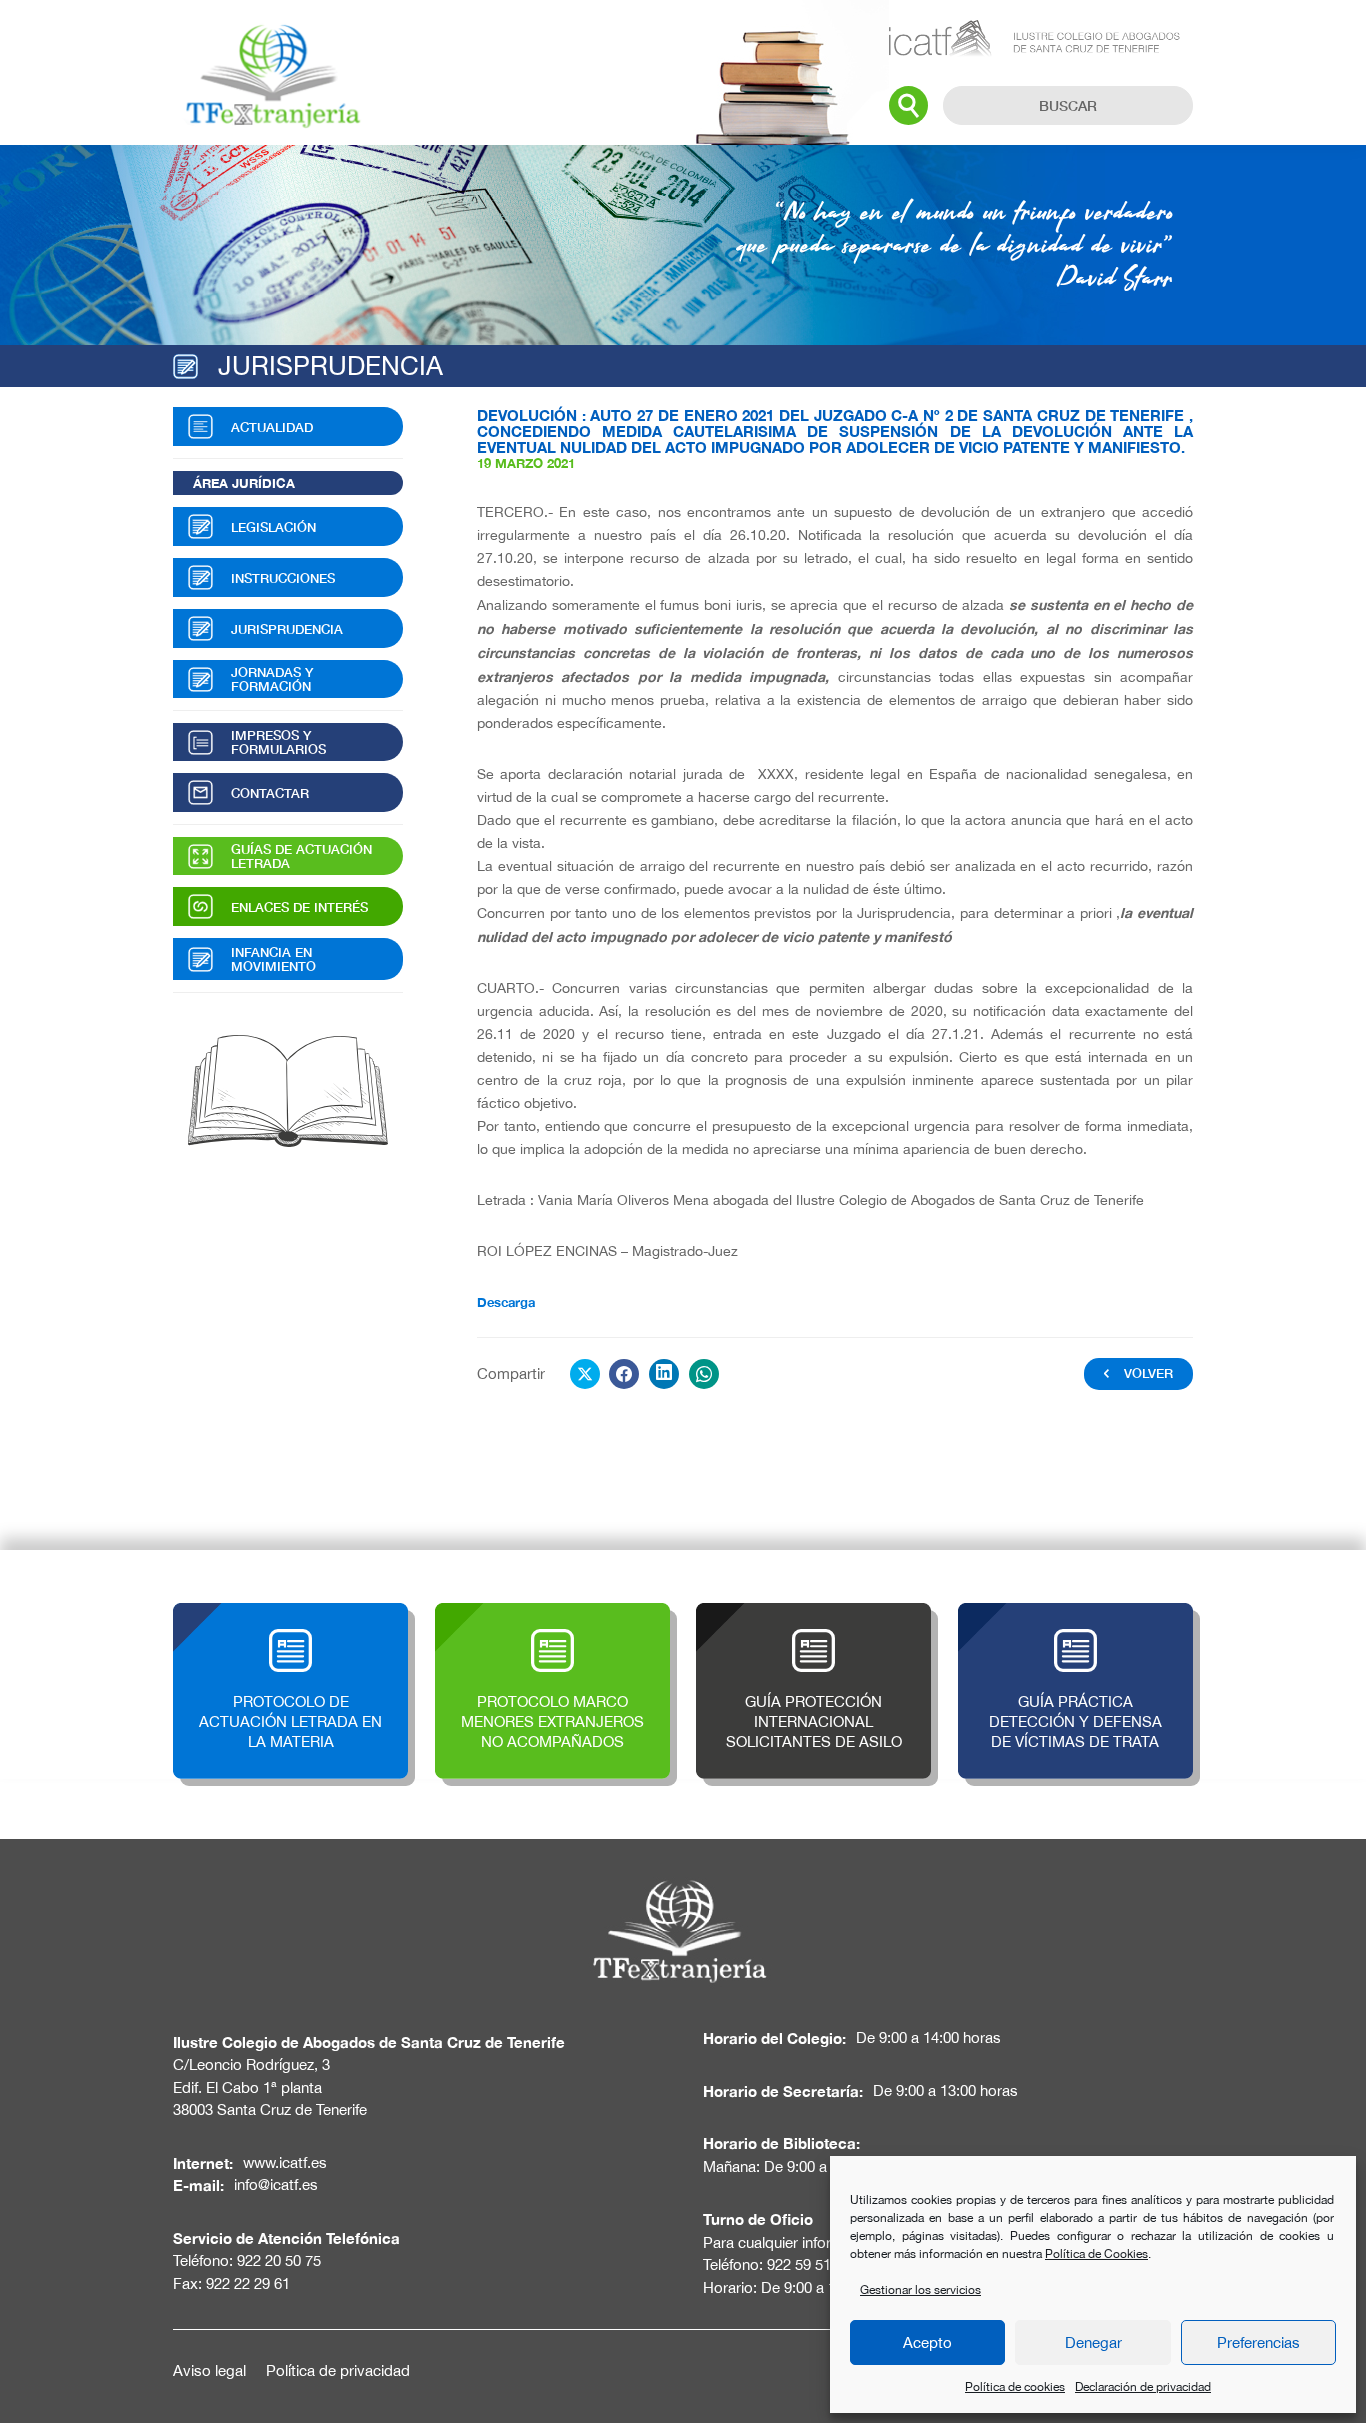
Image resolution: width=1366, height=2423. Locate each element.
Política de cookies (1015, 2387)
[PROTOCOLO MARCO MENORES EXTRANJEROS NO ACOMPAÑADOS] (552, 1613)
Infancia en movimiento (273, 959)
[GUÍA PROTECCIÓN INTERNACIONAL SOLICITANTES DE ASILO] (813, 1613)
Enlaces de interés (299, 907)
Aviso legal (209, 2370)
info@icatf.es (276, 2184)
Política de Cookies (1096, 2254)
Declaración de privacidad (1143, 2387)
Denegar (1093, 2342)
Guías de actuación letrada (301, 856)
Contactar (270, 793)
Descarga (506, 1302)
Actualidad (272, 427)
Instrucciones (283, 578)
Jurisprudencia (287, 629)
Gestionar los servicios (920, 2290)
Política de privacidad (338, 2370)
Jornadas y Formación (272, 679)
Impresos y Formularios (278, 742)
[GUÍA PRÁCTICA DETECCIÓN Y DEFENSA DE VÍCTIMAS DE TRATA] (1075, 1613)
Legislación (273, 527)
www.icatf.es (285, 2162)
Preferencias (1258, 2342)
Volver (1148, 1373)
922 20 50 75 (279, 2260)
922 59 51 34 (809, 2264)
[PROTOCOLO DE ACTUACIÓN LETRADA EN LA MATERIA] (290, 1613)
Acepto (927, 2342)
